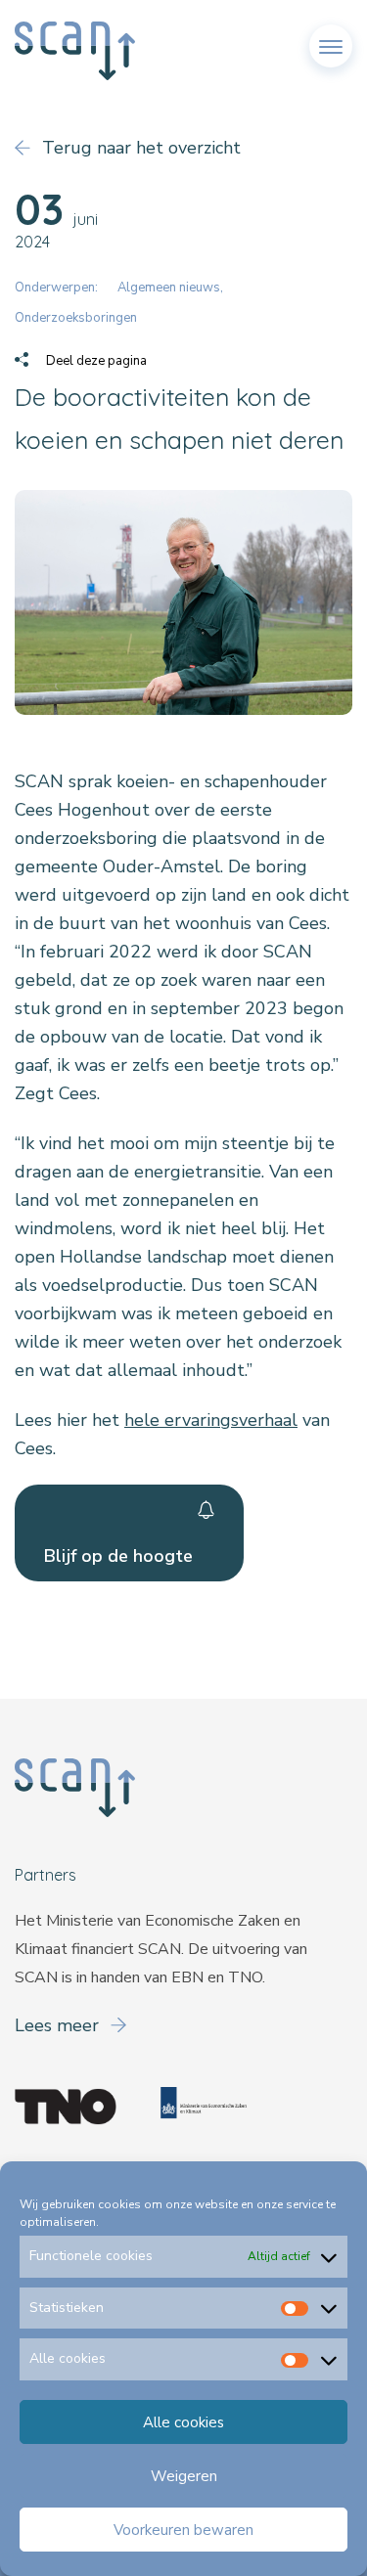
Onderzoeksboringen (76, 318)
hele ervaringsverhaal (211, 1420)
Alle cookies (183, 2422)
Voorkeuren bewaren (183, 2530)
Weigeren (184, 2476)
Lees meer (59, 2025)
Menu (331, 38)
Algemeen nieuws (169, 288)
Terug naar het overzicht (139, 148)
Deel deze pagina (95, 361)
